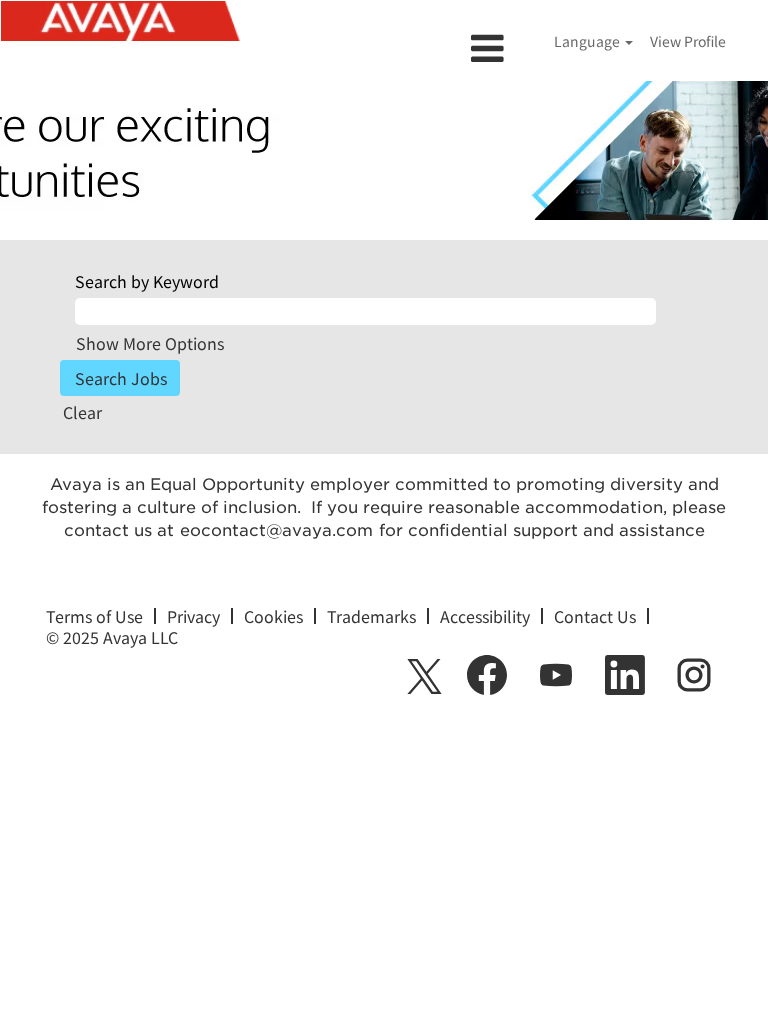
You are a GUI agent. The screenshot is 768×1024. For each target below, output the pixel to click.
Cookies (273, 616)
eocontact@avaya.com (276, 530)
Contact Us (595, 616)
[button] (384, 48)
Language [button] (588, 41)
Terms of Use (94, 616)
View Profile (688, 41)
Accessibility (485, 616)
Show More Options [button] (150, 343)
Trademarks (371, 616)
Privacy (193, 616)
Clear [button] (82, 412)
